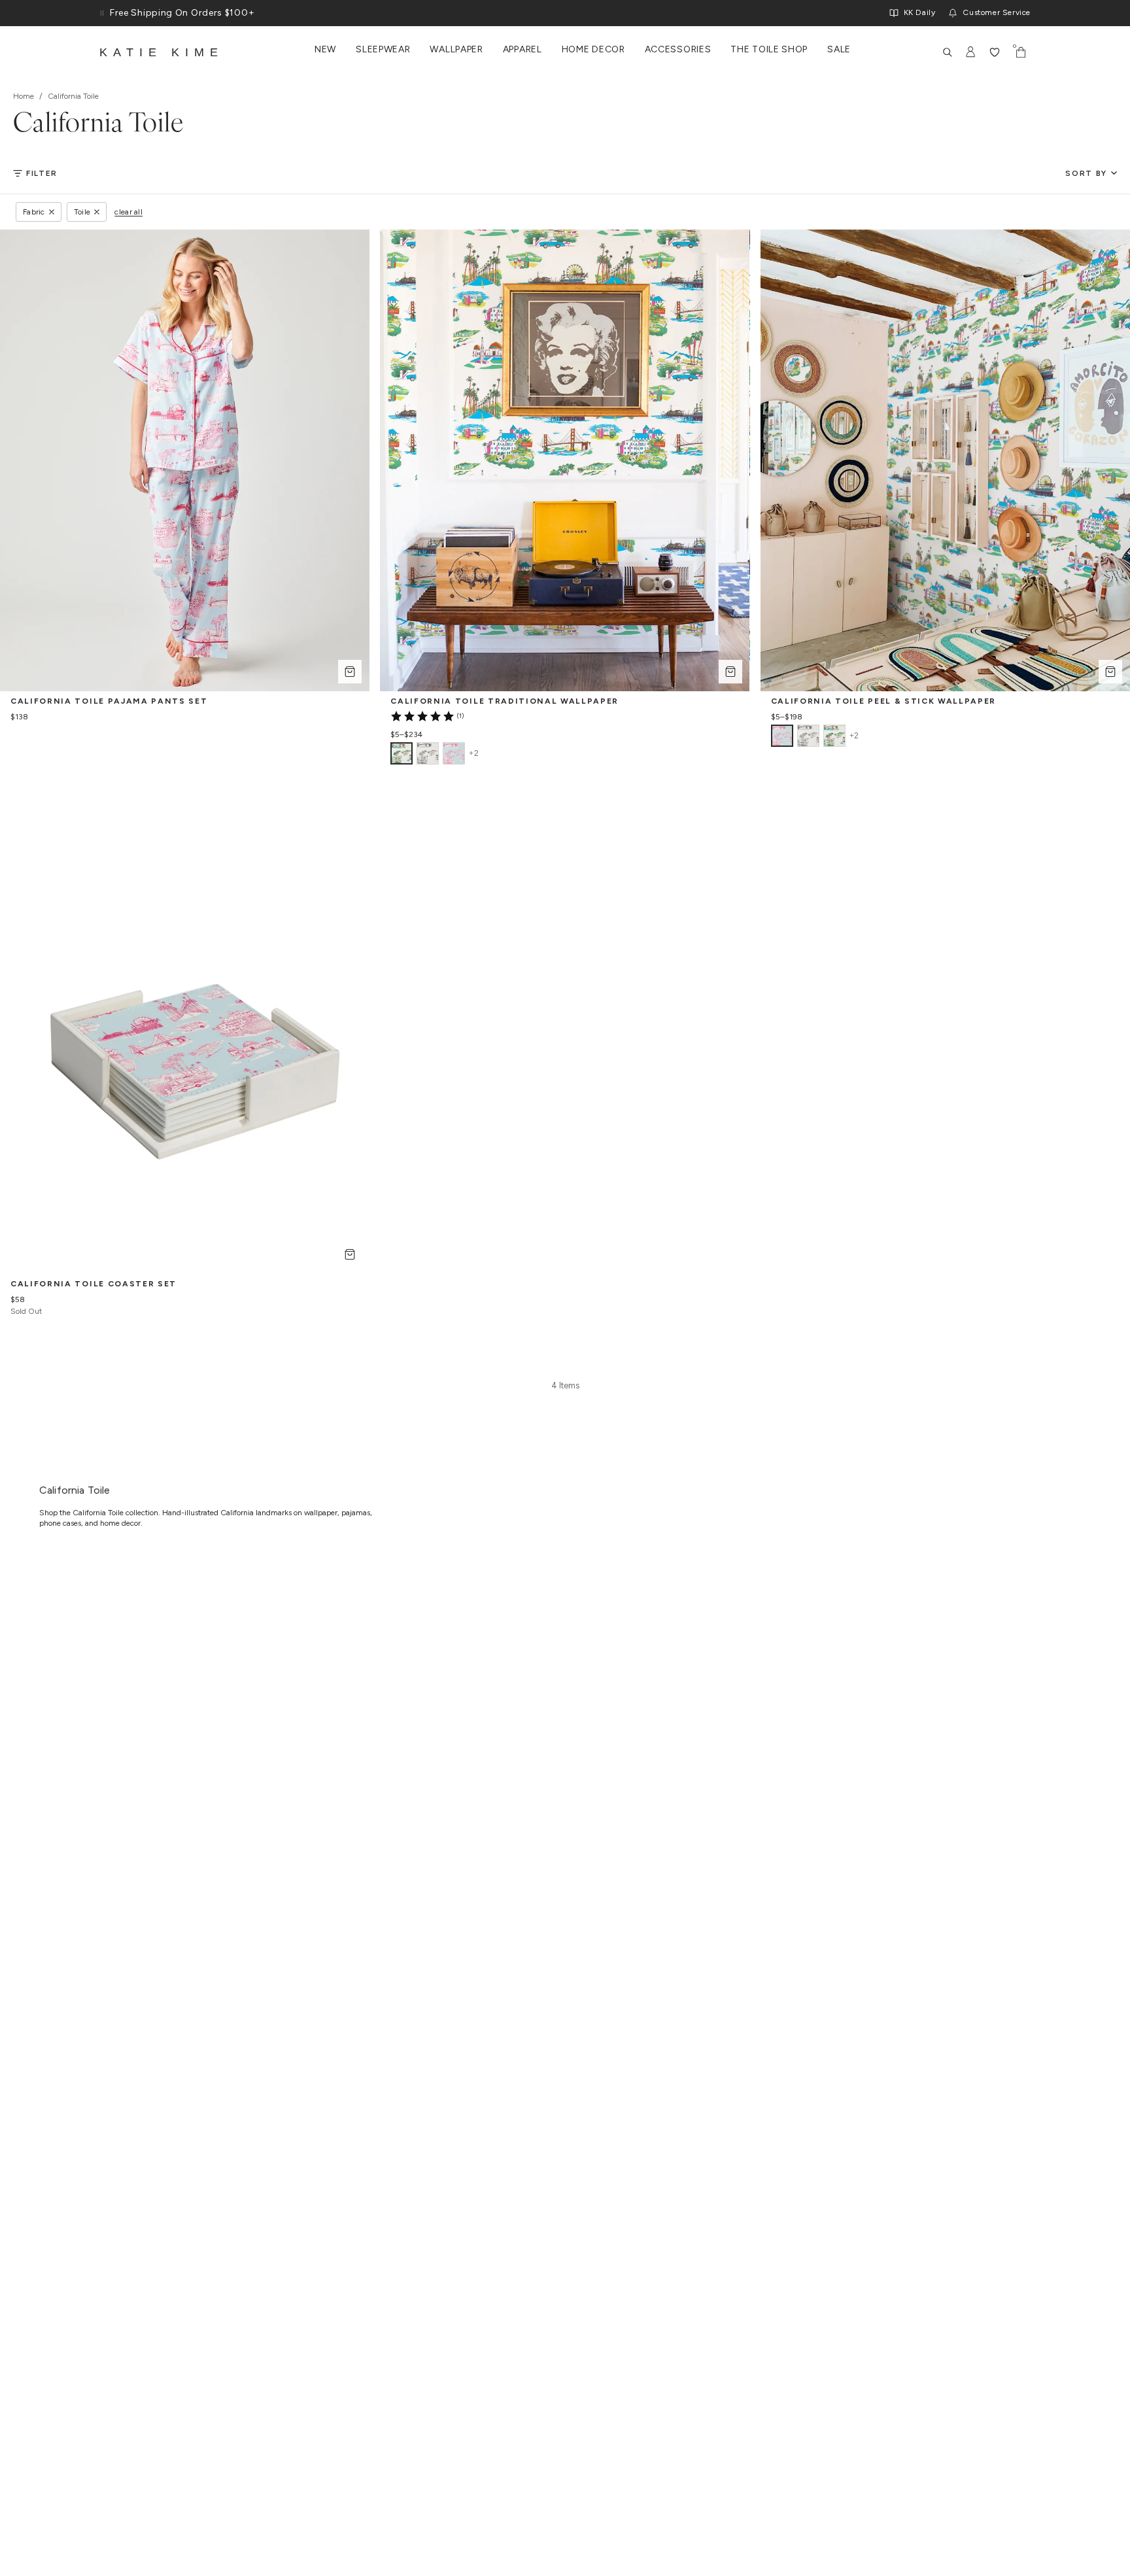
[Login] (971, 52)
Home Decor (593, 50)
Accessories (678, 50)
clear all (128, 212)
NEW (325, 50)
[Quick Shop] (350, 672)
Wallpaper (456, 50)
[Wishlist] (995, 52)
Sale (839, 50)
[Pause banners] (102, 13)
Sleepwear (383, 50)
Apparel (522, 50)
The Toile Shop (769, 50)
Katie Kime (162, 52)
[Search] (948, 52)
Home (24, 96)
